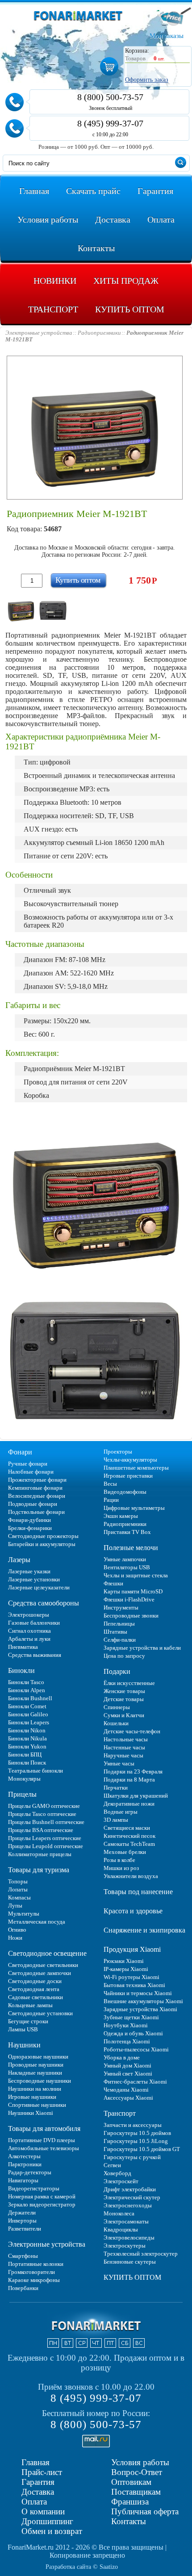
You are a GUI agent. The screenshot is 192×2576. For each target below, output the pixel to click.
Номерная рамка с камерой (42, 2196)
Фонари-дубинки (29, 1520)
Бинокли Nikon (27, 1730)
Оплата (34, 2502)
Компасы (19, 1897)
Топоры (18, 1881)
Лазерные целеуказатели (39, 1587)
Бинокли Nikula (27, 1738)
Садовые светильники (35, 1997)
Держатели (22, 2213)
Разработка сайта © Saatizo (82, 2567)
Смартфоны (23, 2256)
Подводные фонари (33, 1504)
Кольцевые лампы (30, 2005)
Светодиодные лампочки (40, 1973)
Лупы (15, 1906)
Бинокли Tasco (26, 1682)
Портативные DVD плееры (42, 2140)
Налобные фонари (31, 1472)
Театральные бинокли (35, 1771)
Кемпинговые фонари (35, 1488)
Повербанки (23, 2288)
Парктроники (25, 2164)
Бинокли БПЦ (25, 1754)
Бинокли (21, 1670)
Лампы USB (23, 2029)
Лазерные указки (29, 1571)
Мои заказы (167, 36)
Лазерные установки (34, 1579)
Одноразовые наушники (38, 2057)
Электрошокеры (29, 1615)
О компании (43, 2511)
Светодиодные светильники (43, 1965)
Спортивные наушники (37, 2105)
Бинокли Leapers (29, 1722)
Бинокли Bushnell (30, 1698)
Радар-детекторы (30, 2172)
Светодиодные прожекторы (43, 1536)
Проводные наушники (36, 2065)
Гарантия (38, 2482)
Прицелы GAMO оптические (44, 1806)
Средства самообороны (44, 1603)
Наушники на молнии (35, 2089)
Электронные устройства (47, 2244)
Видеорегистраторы (34, 2188)
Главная (35, 2462)
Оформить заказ (147, 80)
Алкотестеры (24, 2156)
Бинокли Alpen (27, 1690)
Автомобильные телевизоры (44, 2148)
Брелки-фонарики (30, 1528)
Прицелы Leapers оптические (45, 1838)
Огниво (17, 1930)
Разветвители (25, 2229)
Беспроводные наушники (40, 2081)
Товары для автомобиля (44, 2128)
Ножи (15, 1938)
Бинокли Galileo (28, 1714)
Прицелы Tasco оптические (42, 1814)
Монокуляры (24, 1779)
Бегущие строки (28, 2021)
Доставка (38, 2492)
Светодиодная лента (34, 1989)
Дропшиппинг (47, 2521)
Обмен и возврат (52, 2531)
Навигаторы (23, 2180)
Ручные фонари (28, 1464)
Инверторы (22, 2221)
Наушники (24, 2045)
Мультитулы (24, 1914)
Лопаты (18, 1889)
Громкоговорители (31, 2272)
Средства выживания (35, 1655)
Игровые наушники (32, 2097)
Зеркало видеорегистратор (42, 2204)
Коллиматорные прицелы (40, 1854)
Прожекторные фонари (37, 1480)
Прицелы (22, 1794)
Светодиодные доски (35, 1981)
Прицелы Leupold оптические (46, 1846)
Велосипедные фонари (37, 1496)
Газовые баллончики (34, 1623)
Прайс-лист (42, 2472)
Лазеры (19, 1560)
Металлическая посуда (37, 1922)
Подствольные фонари (36, 1512)
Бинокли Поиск (27, 1763)
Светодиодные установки (40, 2013)
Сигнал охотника (29, 1631)
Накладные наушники (35, 2073)
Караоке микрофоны (34, 2280)
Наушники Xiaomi (31, 2113)
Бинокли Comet (27, 1706)
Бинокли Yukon (27, 1746)
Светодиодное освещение (47, 1953)
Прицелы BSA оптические (41, 1830)
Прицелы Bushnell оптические (46, 1822)
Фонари (20, 1452)
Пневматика (23, 1647)
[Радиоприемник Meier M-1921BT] (21, 609)
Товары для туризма (39, 1870)
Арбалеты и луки (29, 1639)
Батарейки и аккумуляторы (42, 1544)
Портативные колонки (36, 2264)
